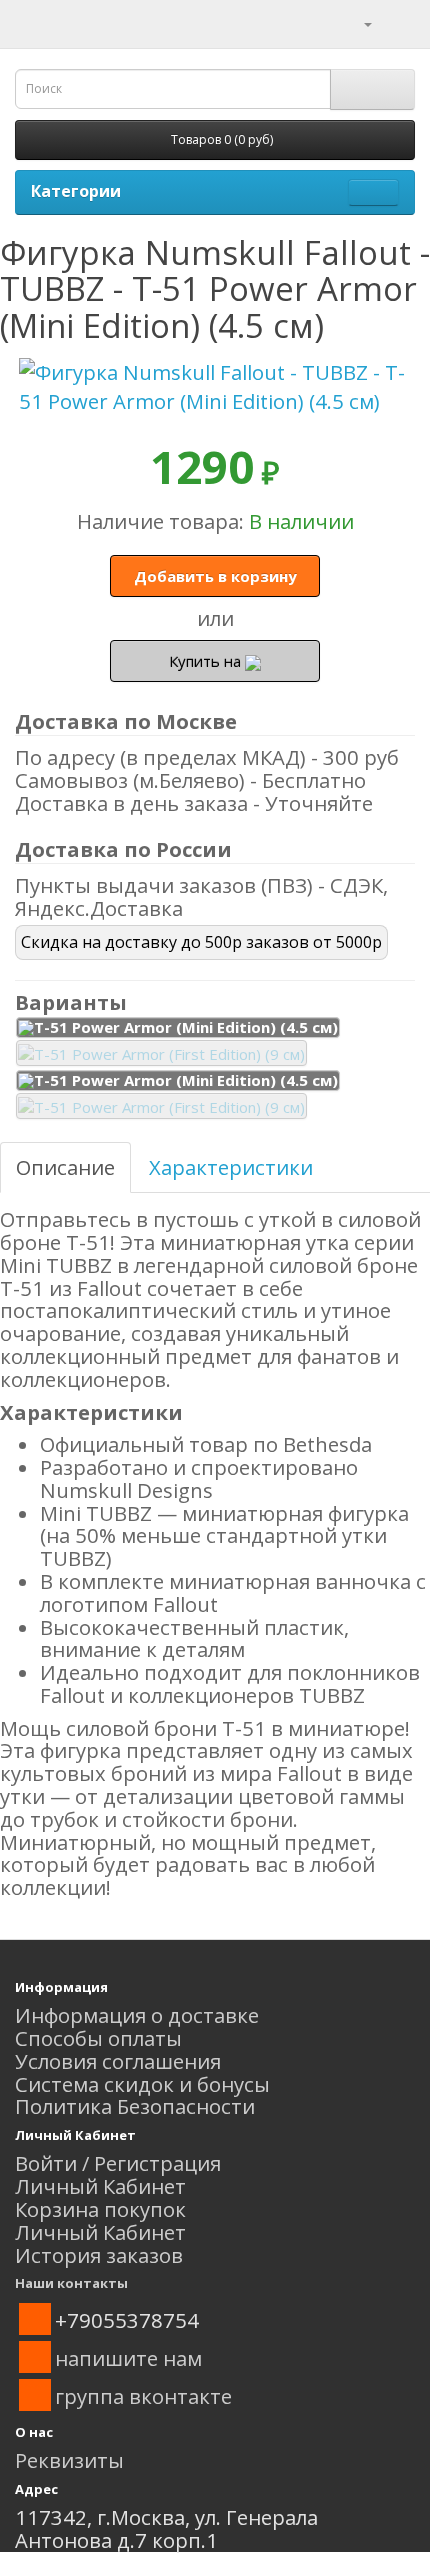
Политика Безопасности (135, 2106)
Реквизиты (69, 2460)
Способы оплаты (98, 2038)
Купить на (207, 661)
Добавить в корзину (215, 576)
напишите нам (128, 2358)
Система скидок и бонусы (142, 2084)
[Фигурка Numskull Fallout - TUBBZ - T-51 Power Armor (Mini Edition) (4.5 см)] (215, 387)
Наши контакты (71, 2283)
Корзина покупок (100, 2209)
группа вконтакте (143, 2396)
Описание (65, 1167)
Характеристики (231, 1167)
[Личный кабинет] (355, 22)
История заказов (99, 2255)
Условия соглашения (118, 2061)
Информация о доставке (137, 2015)
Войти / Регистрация (118, 2163)
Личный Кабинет (100, 2186)
